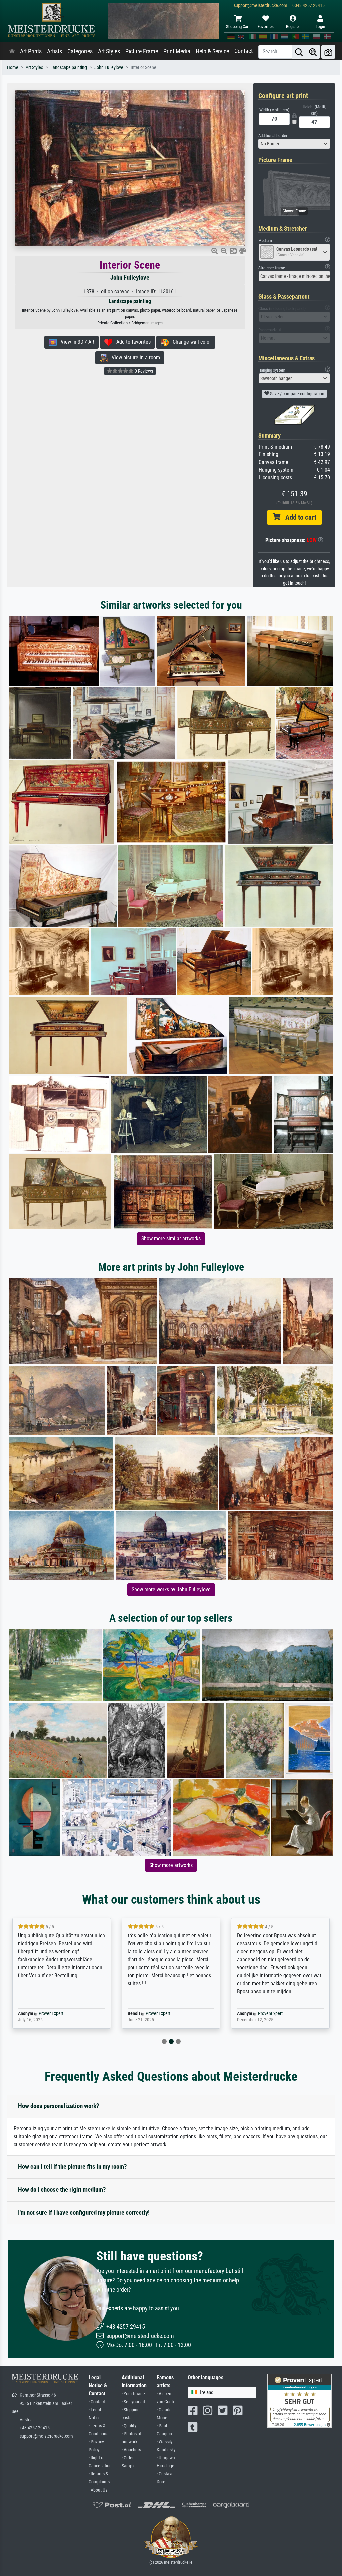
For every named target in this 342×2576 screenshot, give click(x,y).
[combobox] (294, 144)
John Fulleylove (109, 68)
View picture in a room (134, 357)
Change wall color (190, 342)
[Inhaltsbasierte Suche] (313, 52)
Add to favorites (131, 342)
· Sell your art (133, 2402)
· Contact (97, 2402)
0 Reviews (143, 371)
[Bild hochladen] (328, 52)
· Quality (129, 2426)
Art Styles (109, 51)
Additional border (273, 135)
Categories (80, 51)
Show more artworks (171, 1865)
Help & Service (212, 51)
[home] (12, 51)
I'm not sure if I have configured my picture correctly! (84, 2213)
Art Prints (31, 51)
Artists (55, 51)
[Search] (299, 52)
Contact (244, 51)
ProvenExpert (41, 2013)
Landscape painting (69, 68)
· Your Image (133, 2394)
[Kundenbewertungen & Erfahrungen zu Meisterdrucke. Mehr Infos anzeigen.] (299, 2401)
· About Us (98, 2490)
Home (13, 68)
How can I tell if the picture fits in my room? (72, 2166)
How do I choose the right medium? (62, 2189)
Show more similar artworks (171, 1238)
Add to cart (298, 517)
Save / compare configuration (297, 394)
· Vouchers (131, 2450)
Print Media (177, 51)
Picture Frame (142, 51)
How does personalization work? (59, 2106)
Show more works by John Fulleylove (171, 1589)
